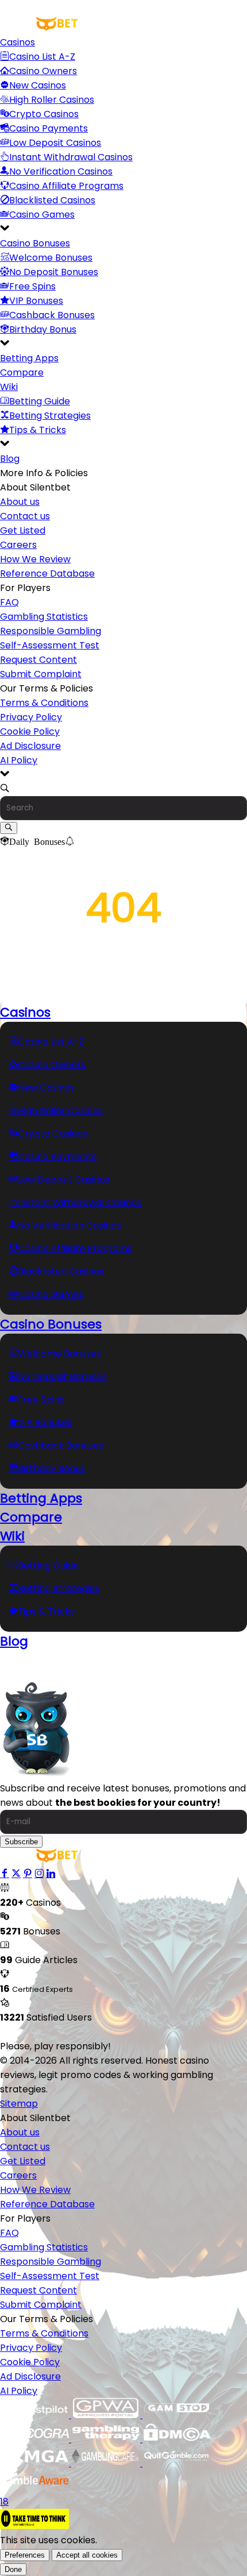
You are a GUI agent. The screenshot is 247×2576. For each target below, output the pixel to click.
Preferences (25, 2555)
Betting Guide (40, 401)
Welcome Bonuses (51, 258)
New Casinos (38, 85)
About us (20, 502)
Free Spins (32, 286)
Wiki (9, 387)
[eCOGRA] (36, 2439)
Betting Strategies (50, 416)
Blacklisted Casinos (52, 200)
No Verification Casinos (61, 171)
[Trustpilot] (36, 2415)
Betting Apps (29, 358)
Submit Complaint (41, 674)
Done (13, 2569)
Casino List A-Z (42, 57)
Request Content (38, 660)
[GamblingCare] (107, 2463)
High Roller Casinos (52, 100)
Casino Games (42, 215)
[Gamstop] (177, 2415)
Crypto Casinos (44, 114)
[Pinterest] (28, 1874)
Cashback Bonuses (52, 315)
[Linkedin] (51, 1874)
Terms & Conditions (44, 703)
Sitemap (19, 2104)
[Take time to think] (34, 2526)
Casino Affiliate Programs (66, 186)
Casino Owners (43, 71)
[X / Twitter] (16, 1874)
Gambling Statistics (44, 617)
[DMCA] (177, 2439)
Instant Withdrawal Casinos (71, 157)
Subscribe (21, 1842)
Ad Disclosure (30, 746)
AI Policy (19, 760)
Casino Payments (49, 128)
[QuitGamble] (177, 2463)
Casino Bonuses (35, 243)
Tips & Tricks (38, 430)
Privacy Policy (31, 717)
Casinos (18, 42)
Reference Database (47, 573)
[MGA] (36, 2463)
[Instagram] (39, 1874)
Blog (10, 459)
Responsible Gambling (51, 631)
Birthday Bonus (43, 329)
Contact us (25, 516)
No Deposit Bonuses (54, 272)
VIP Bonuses (36, 301)
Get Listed (23, 530)
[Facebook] (5, 1874)
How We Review (35, 559)
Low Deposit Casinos (55, 143)
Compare (22, 372)
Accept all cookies (87, 2555)
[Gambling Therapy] (107, 2439)
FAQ (9, 602)
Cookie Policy (30, 731)
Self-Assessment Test (50, 645)
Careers (18, 545)
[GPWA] (107, 2415)
